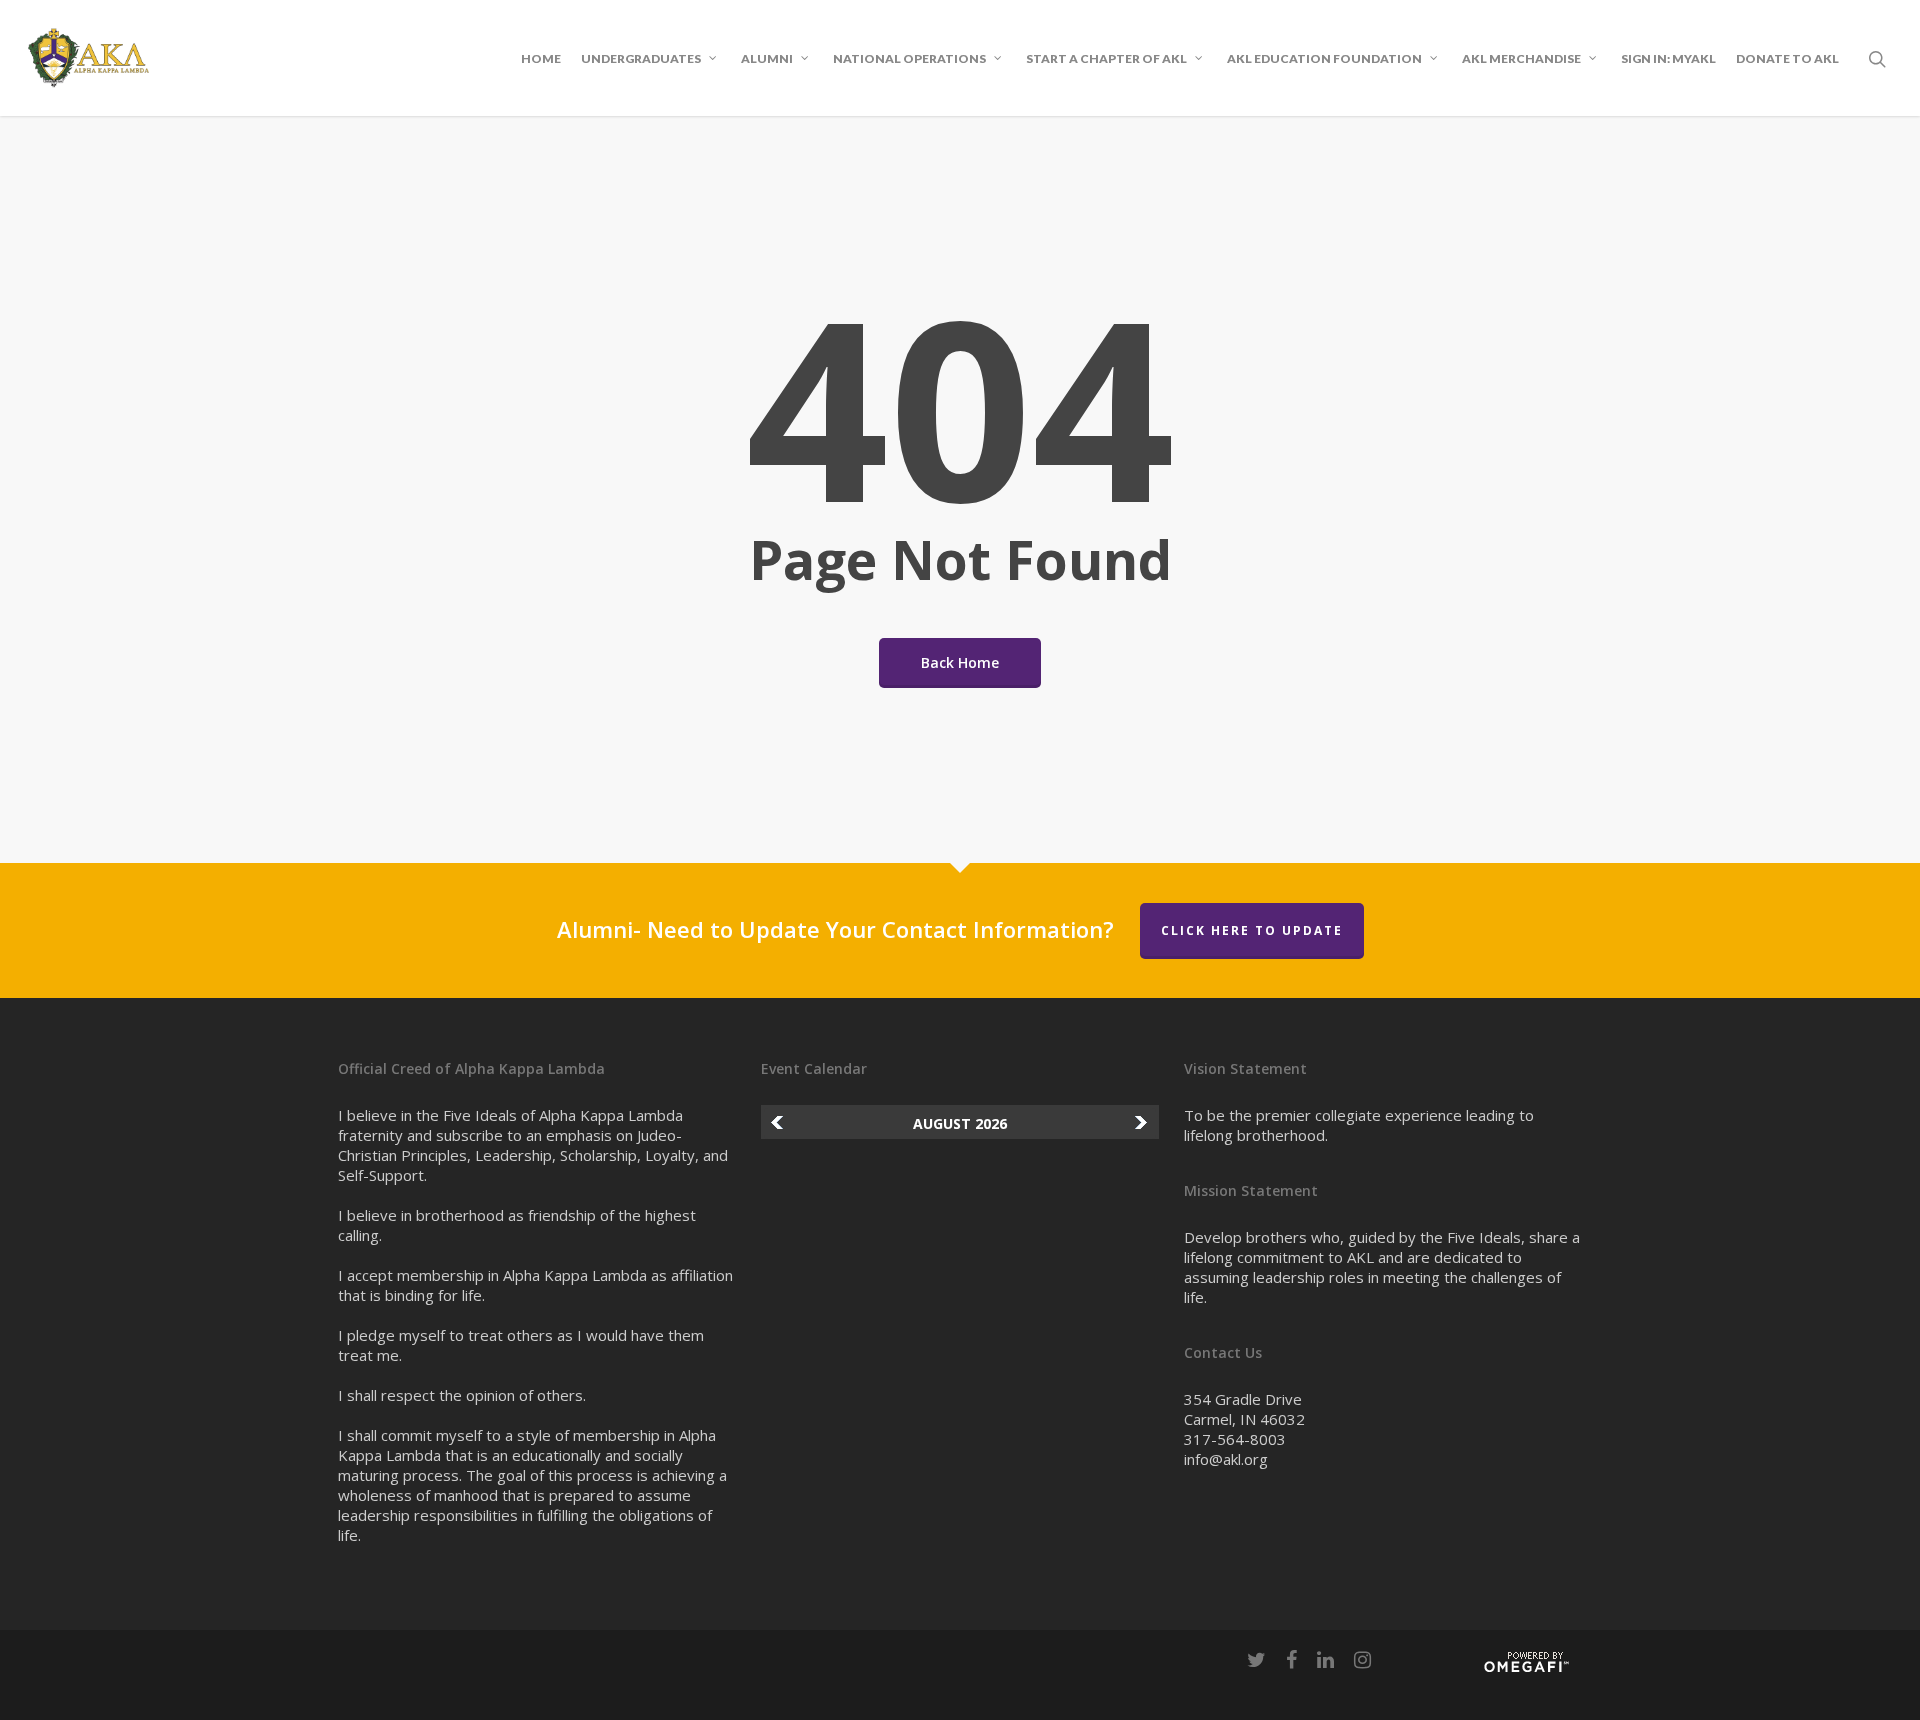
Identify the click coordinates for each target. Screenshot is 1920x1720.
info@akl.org (1226, 1459)
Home (541, 58)
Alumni (767, 58)
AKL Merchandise (1521, 58)
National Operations (909, 58)
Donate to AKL (1787, 58)
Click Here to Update (1252, 930)
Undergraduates (641, 58)
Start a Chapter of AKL (1106, 58)
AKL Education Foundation (1324, 58)
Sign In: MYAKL (1668, 58)
